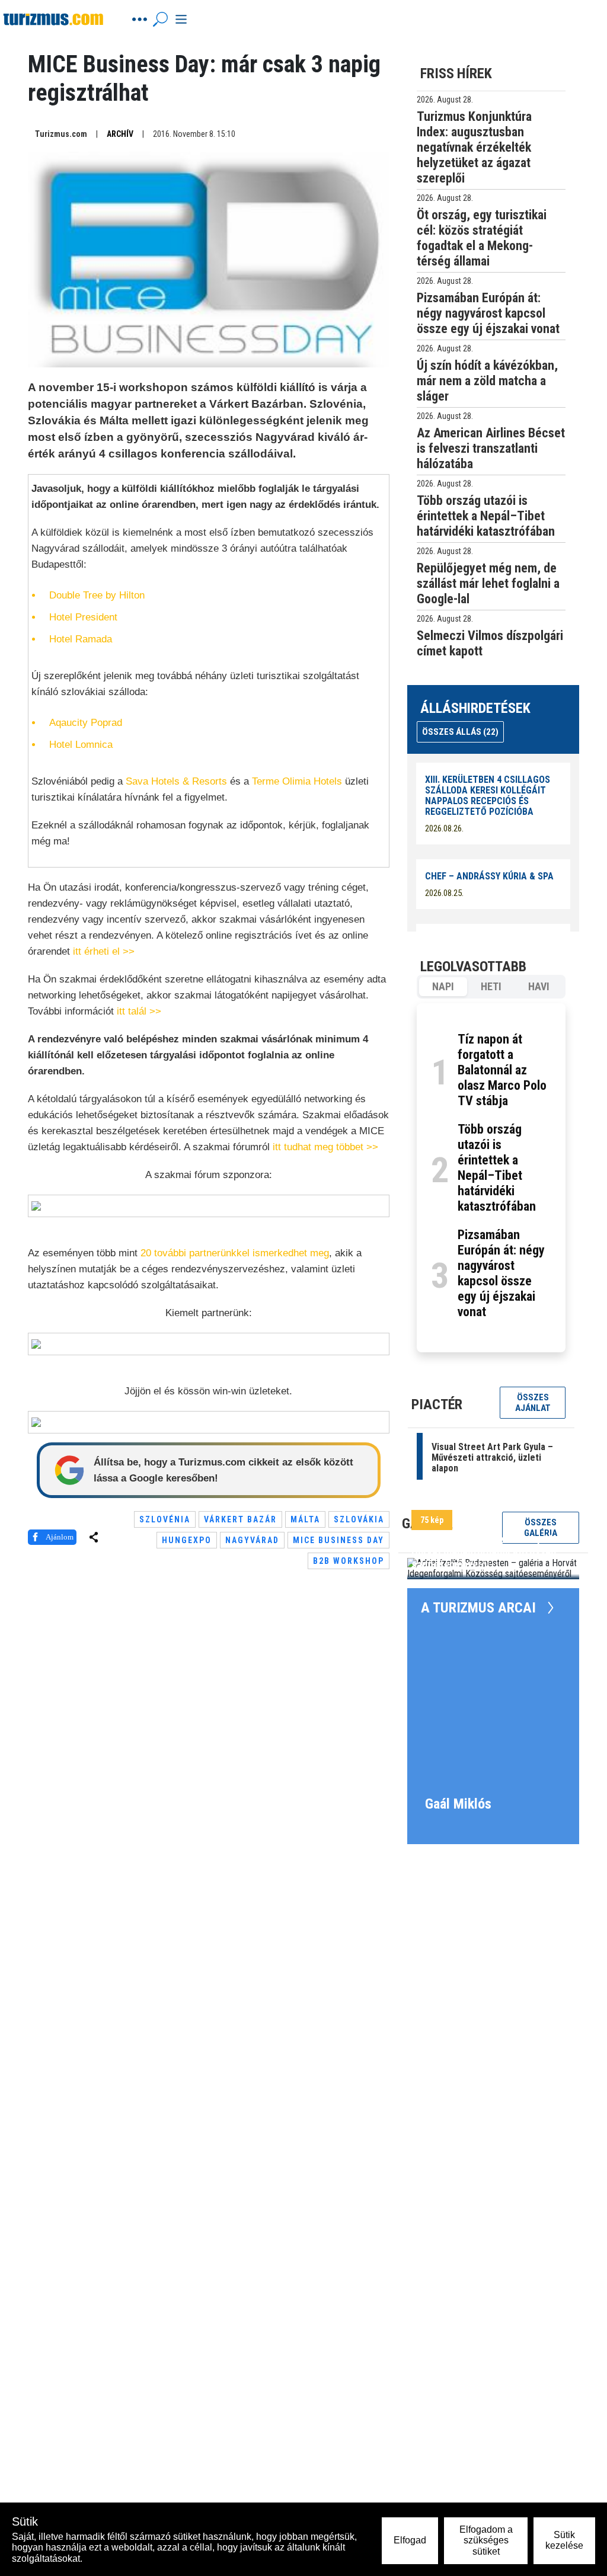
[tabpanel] (491, 1178)
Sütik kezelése (564, 2540)
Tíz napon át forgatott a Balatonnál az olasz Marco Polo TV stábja (502, 1070)
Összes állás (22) (460, 732)
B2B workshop (349, 1561)
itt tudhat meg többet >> (325, 1147)
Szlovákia (359, 1519)
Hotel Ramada (81, 639)
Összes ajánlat (533, 1403)
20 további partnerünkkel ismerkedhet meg (235, 1253)
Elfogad (410, 2540)
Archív (120, 134)
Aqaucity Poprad (86, 723)
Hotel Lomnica (81, 745)
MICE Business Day (338, 1540)
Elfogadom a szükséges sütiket (486, 2540)
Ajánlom (60, 1537)
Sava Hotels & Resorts (176, 781)
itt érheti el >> (104, 951)
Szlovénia (165, 1519)
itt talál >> (139, 1011)
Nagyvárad (252, 1540)
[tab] (443, 987)
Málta (305, 1519)
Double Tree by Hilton (97, 595)
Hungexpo (187, 1540)
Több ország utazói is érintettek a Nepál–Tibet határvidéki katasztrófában (497, 1168)
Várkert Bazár (240, 1519)
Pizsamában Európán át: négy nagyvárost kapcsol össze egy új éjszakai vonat (501, 1273)
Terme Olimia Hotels (297, 781)
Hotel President (83, 617)
